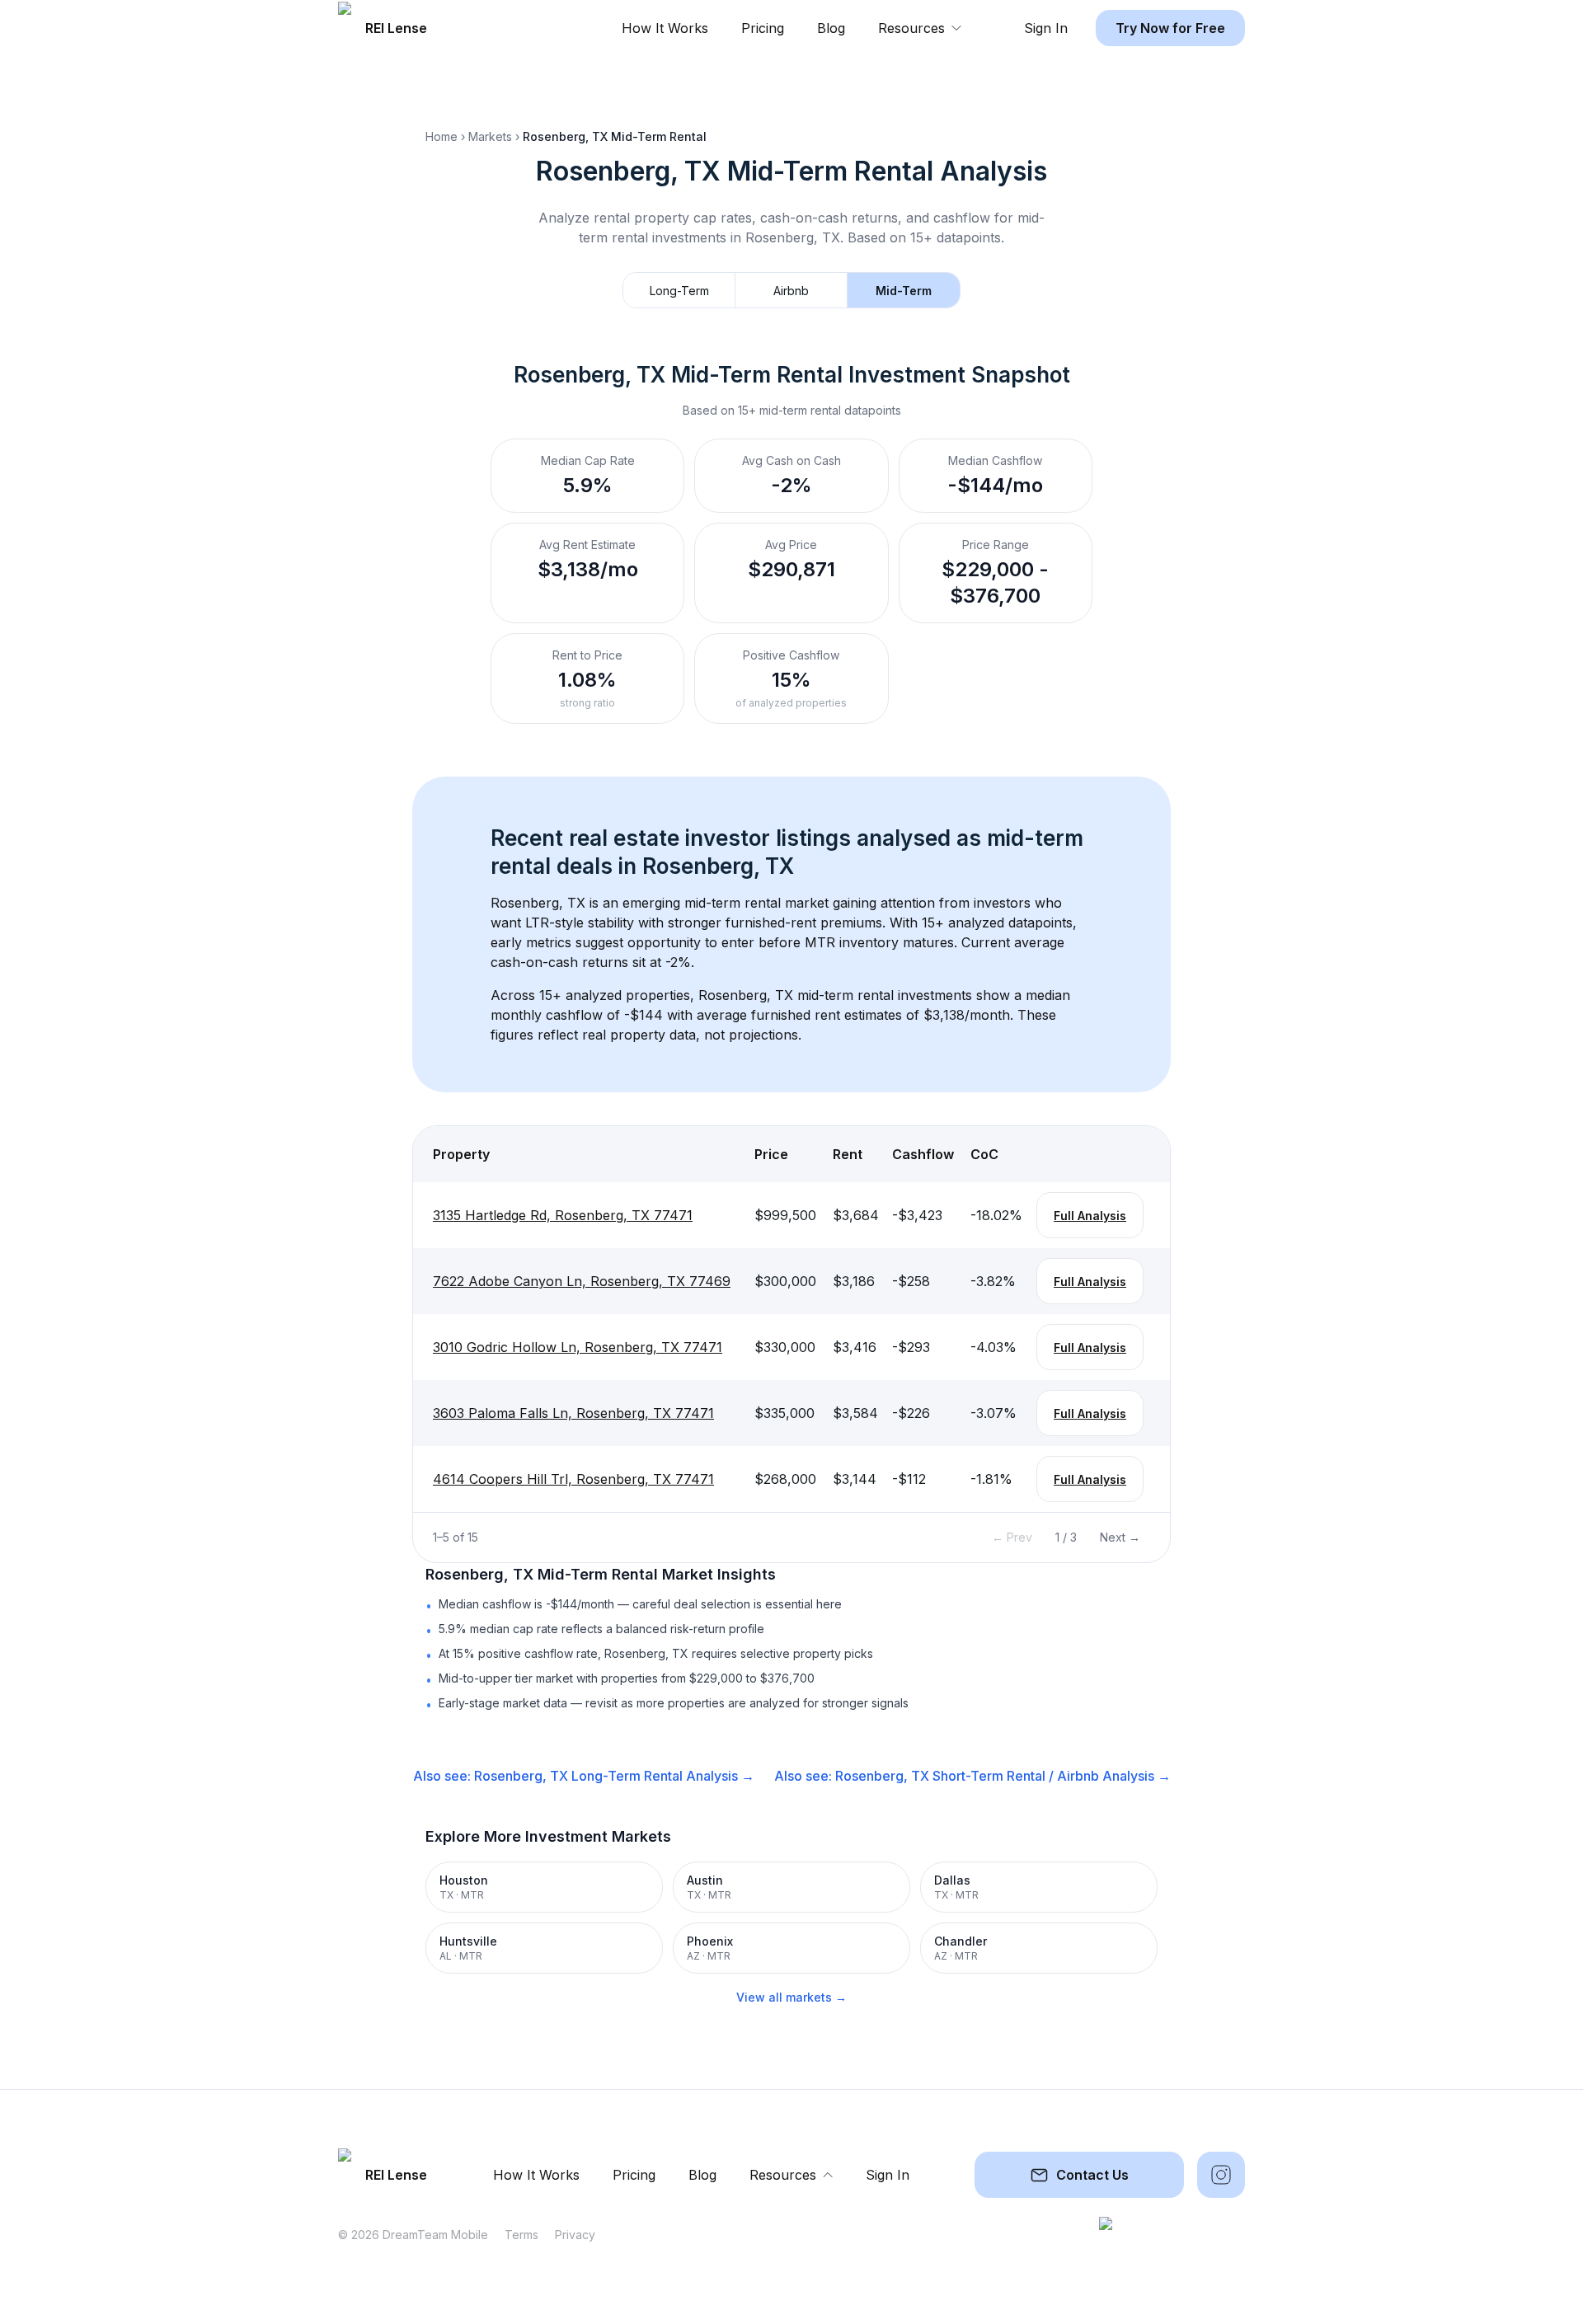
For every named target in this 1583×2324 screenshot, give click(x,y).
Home (442, 136)
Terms (521, 2235)
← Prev (1012, 1537)
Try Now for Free (1170, 28)
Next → (1120, 1537)
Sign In (1046, 28)
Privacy (575, 2235)
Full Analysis (1090, 1216)
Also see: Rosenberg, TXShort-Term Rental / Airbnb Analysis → (972, 1776)
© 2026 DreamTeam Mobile (413, 2235)
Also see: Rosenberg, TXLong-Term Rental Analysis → (584, 1776)
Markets (490, 136)
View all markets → (791, 1997)
